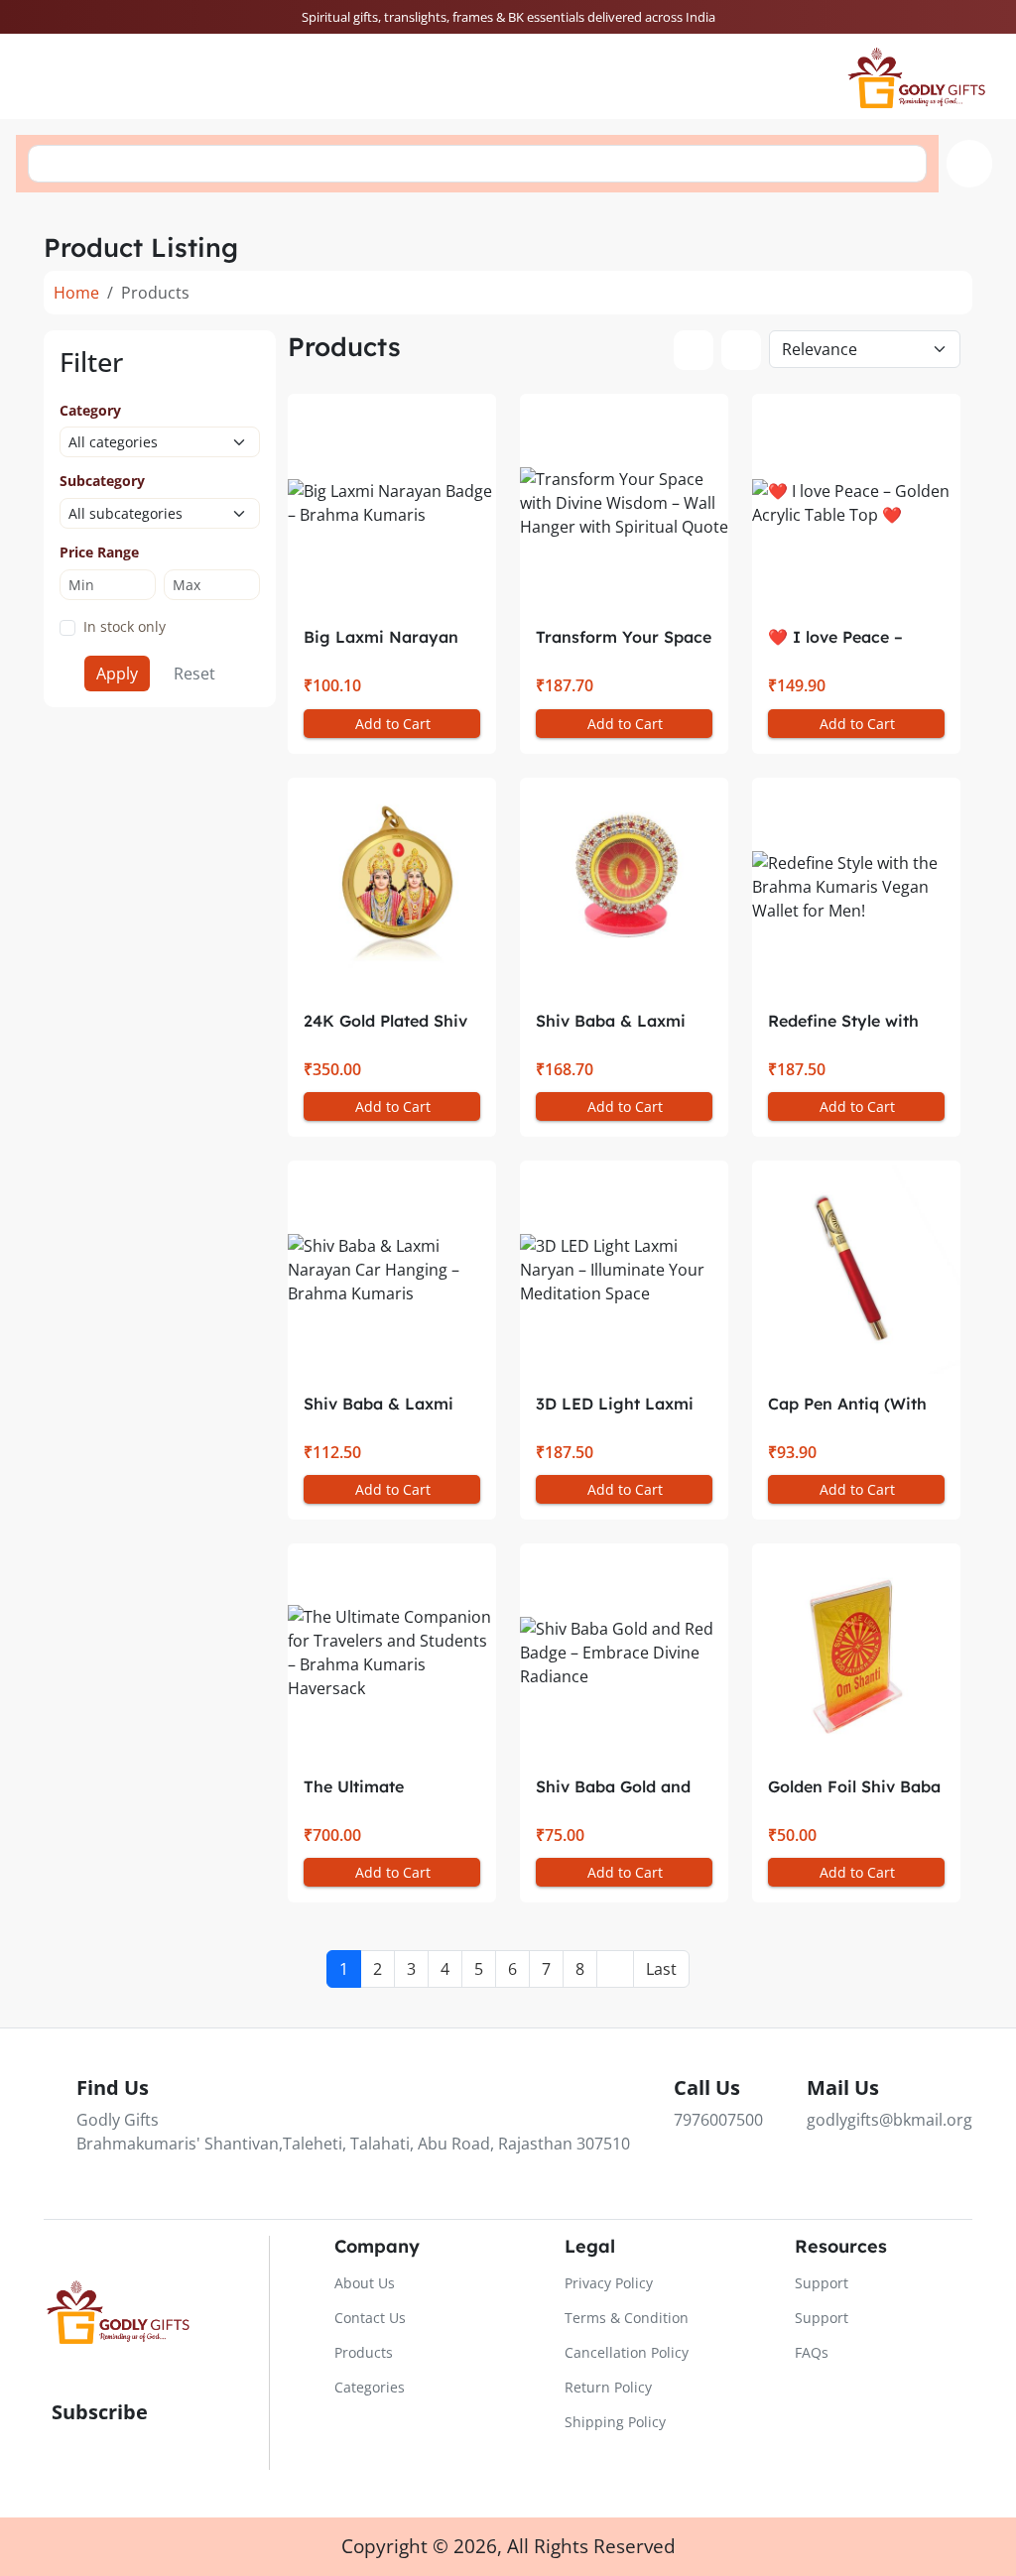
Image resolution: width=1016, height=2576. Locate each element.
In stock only (125, 626)
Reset (194, 674)
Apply (117, 674)
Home (76, 293)
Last (661, 1969)
